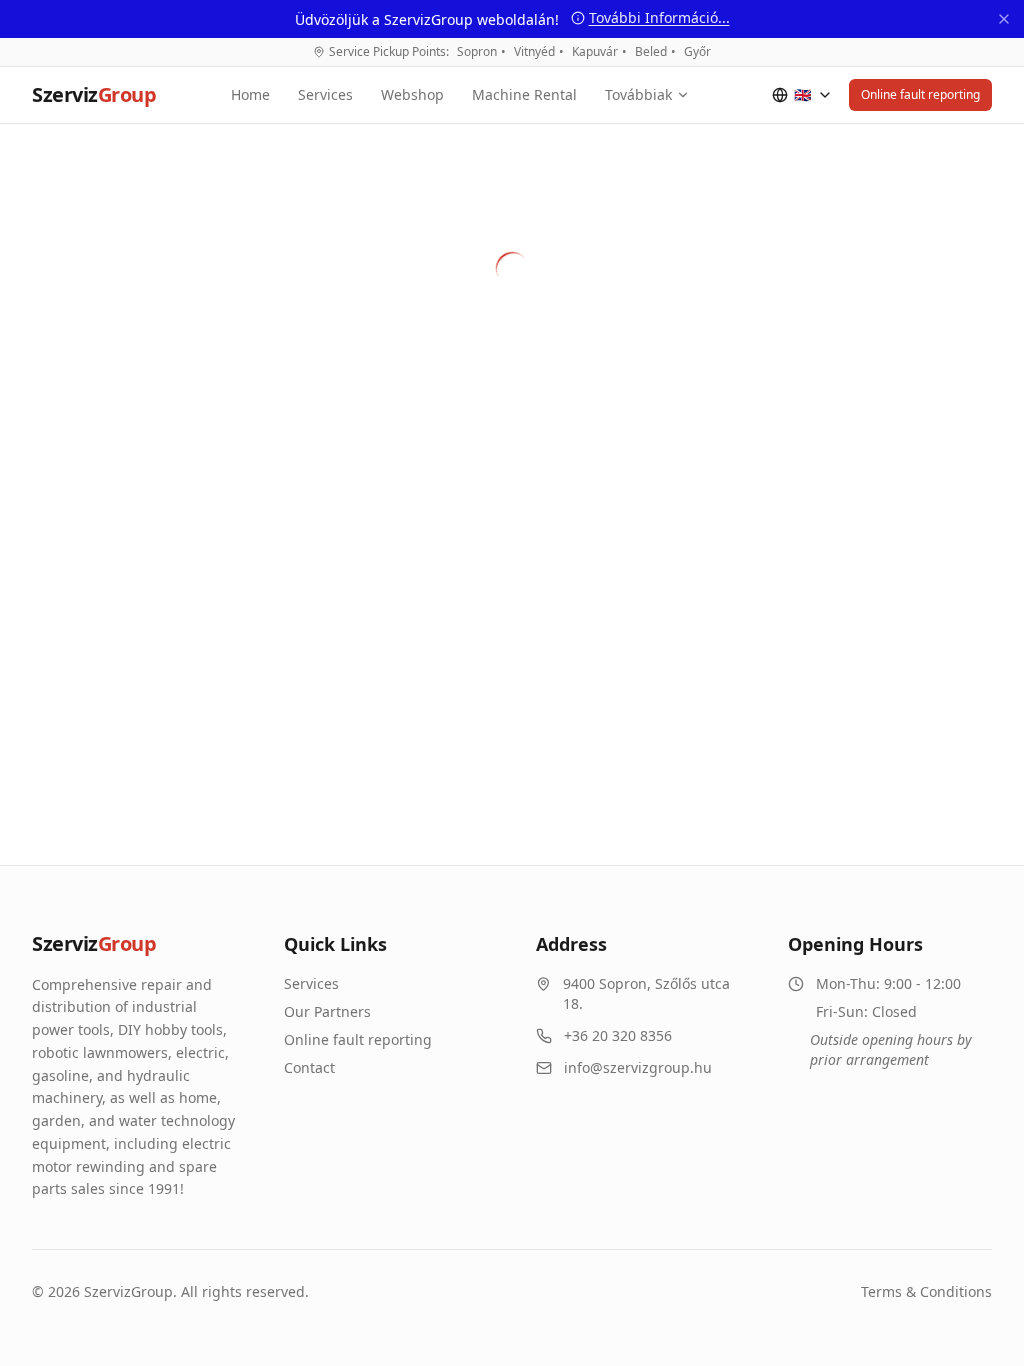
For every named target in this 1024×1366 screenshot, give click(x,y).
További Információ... (659, 17)
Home (250, 94)
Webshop (412, 94)
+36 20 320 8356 (618, 1035)
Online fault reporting (920, 94)
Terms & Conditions (926, 1291)
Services (325, 94)
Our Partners (327, 1011)
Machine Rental (524, 94)
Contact (309, 1067)
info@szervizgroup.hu (638, 1067)
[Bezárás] (1004, 19)
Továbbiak (638, 94)
